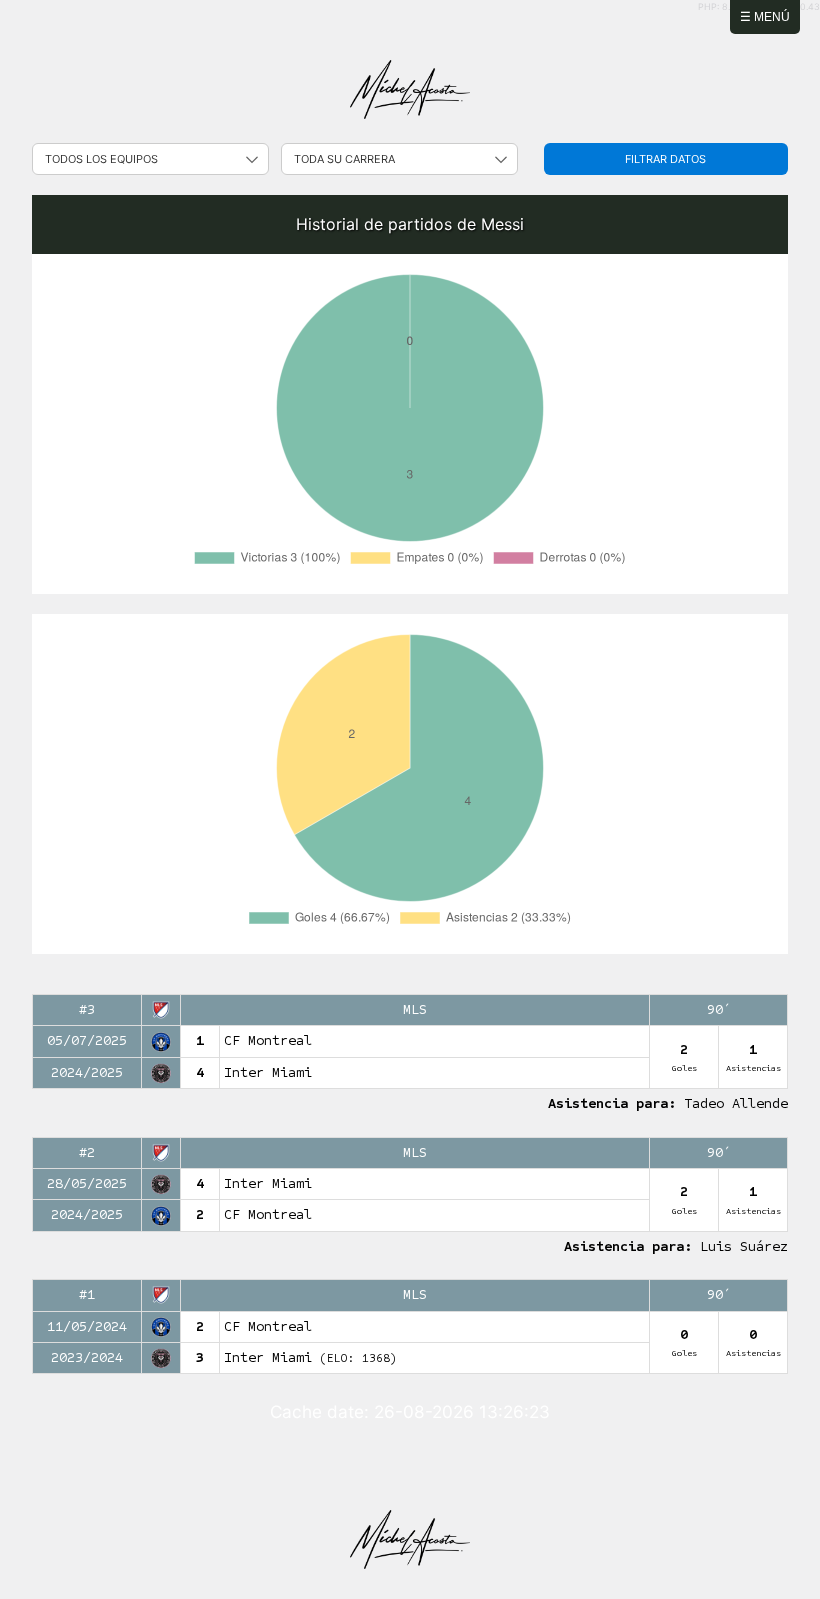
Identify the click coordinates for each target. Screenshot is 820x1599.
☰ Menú (765, 17)
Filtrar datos (665, 159)
